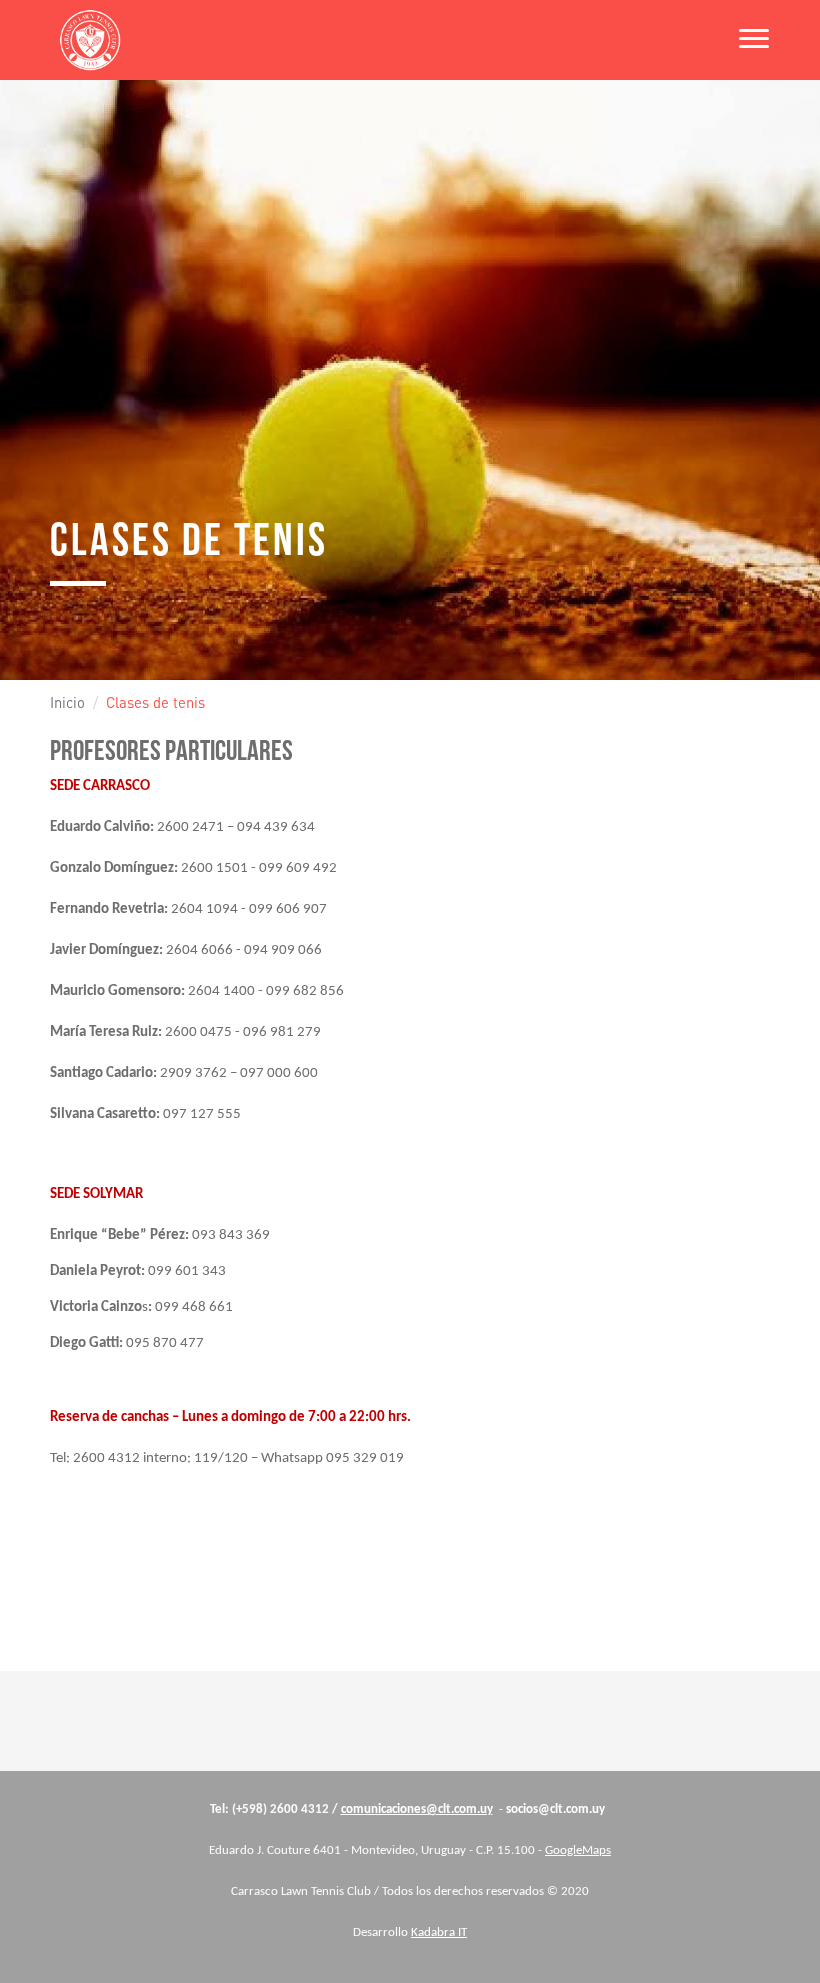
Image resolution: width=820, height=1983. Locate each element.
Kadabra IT (439, 1932)
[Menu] (748, 40)
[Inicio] (90, 40)
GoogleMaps (578, 1850)
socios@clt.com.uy (555, 1809)
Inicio (67, 702)
